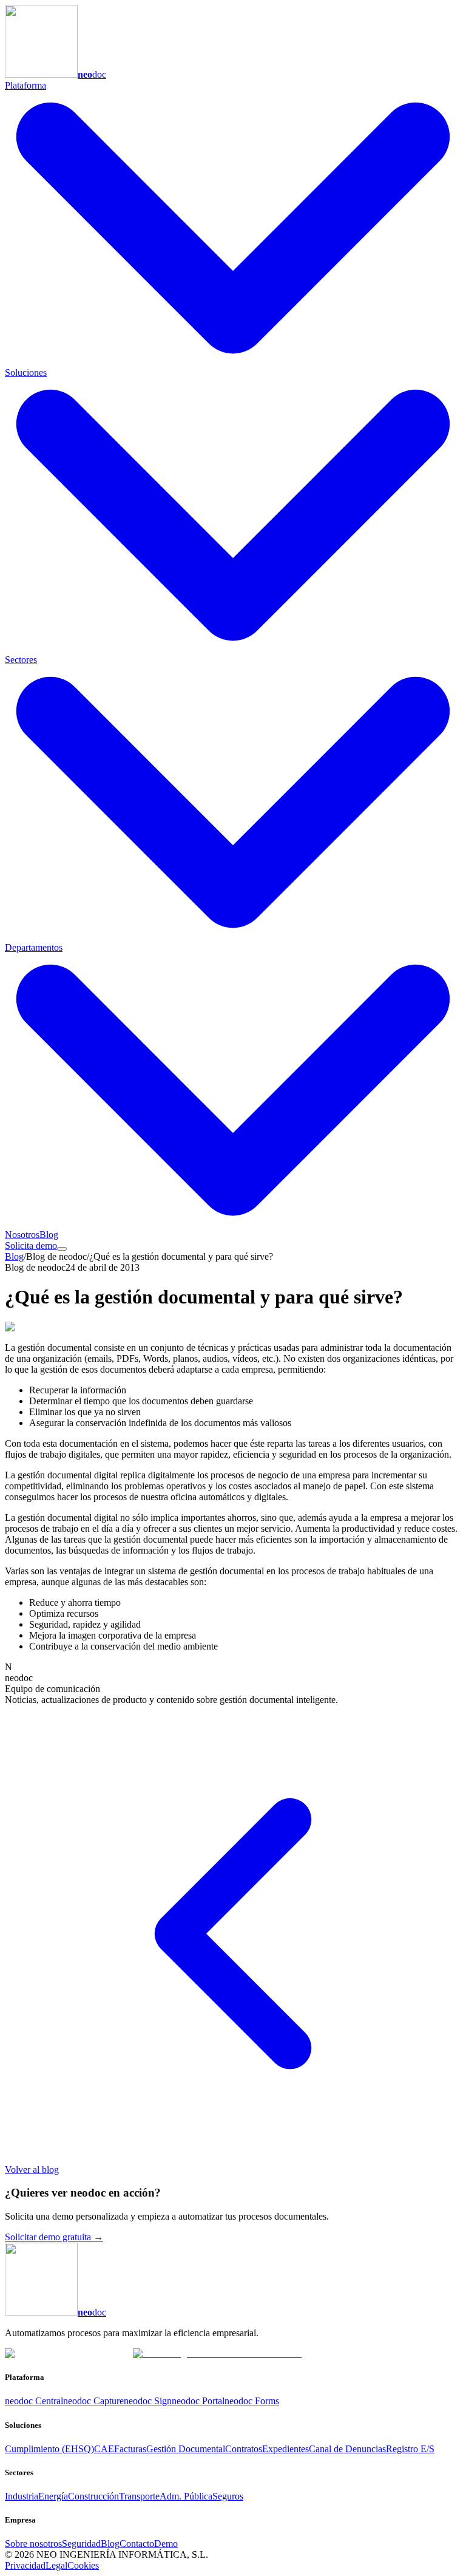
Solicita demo (31, 1246)
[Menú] (62, 1249)
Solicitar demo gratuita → (54, 2237)
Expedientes (285, 2449)
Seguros (228, 2496)
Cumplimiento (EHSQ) (49, 2449)
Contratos (244, 2449)
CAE (104, 2449)
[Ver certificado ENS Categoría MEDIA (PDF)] (217, 2353)
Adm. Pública (186, 2496)
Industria (22, 2496)
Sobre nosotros (33, 2544)
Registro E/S (410, 2449)
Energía (53, 2496)
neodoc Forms (252, 2401)
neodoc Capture (93, 2401)
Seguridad (81, 2544)
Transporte (139, 2496)
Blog (49, 1235)
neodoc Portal (198, 2401)
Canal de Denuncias (347, 2449)
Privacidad (25, 2565)
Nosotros (22, 1235)
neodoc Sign (148, 2401)
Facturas (130, 2449)
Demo (166, 2544)
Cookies (83, 2565)
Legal (56, 2565)
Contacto (137, 2544)
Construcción (93, 2496)
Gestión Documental (186, 2449)
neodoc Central (34, 2401)
